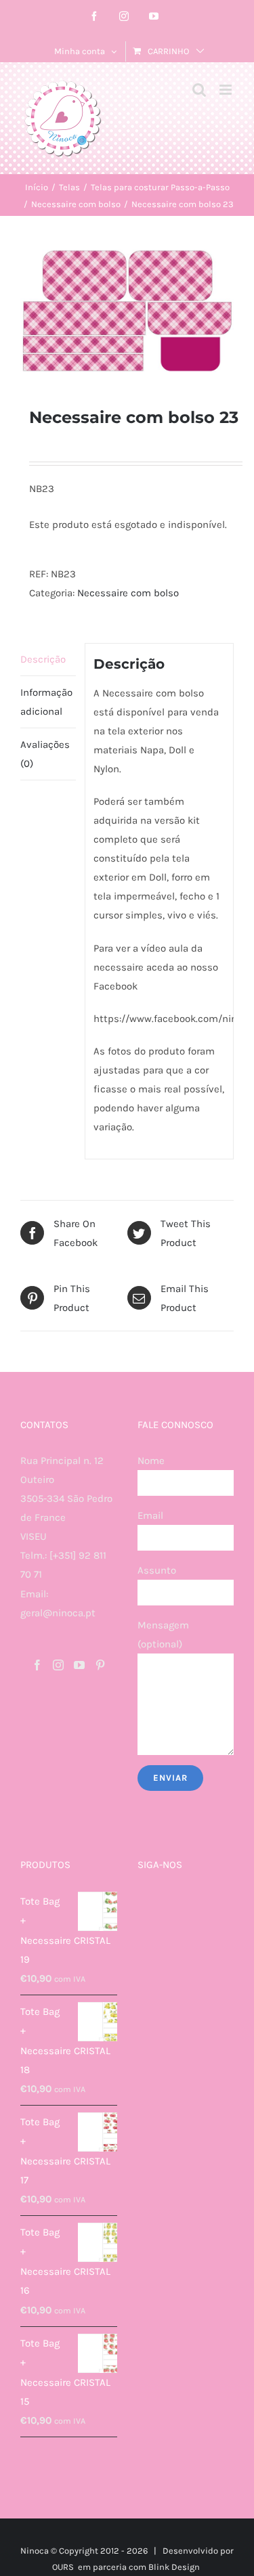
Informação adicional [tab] (46, 702)
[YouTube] (79, 1665)
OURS (63, 2567)
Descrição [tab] (43, 659)
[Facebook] (37, 1665)
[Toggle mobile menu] (227, 90)
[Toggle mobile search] (199, 90)
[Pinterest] (100, 1665)
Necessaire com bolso (128, 593)
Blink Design (174, 2567)
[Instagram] (58, 1665)
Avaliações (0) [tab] (45, 754)
